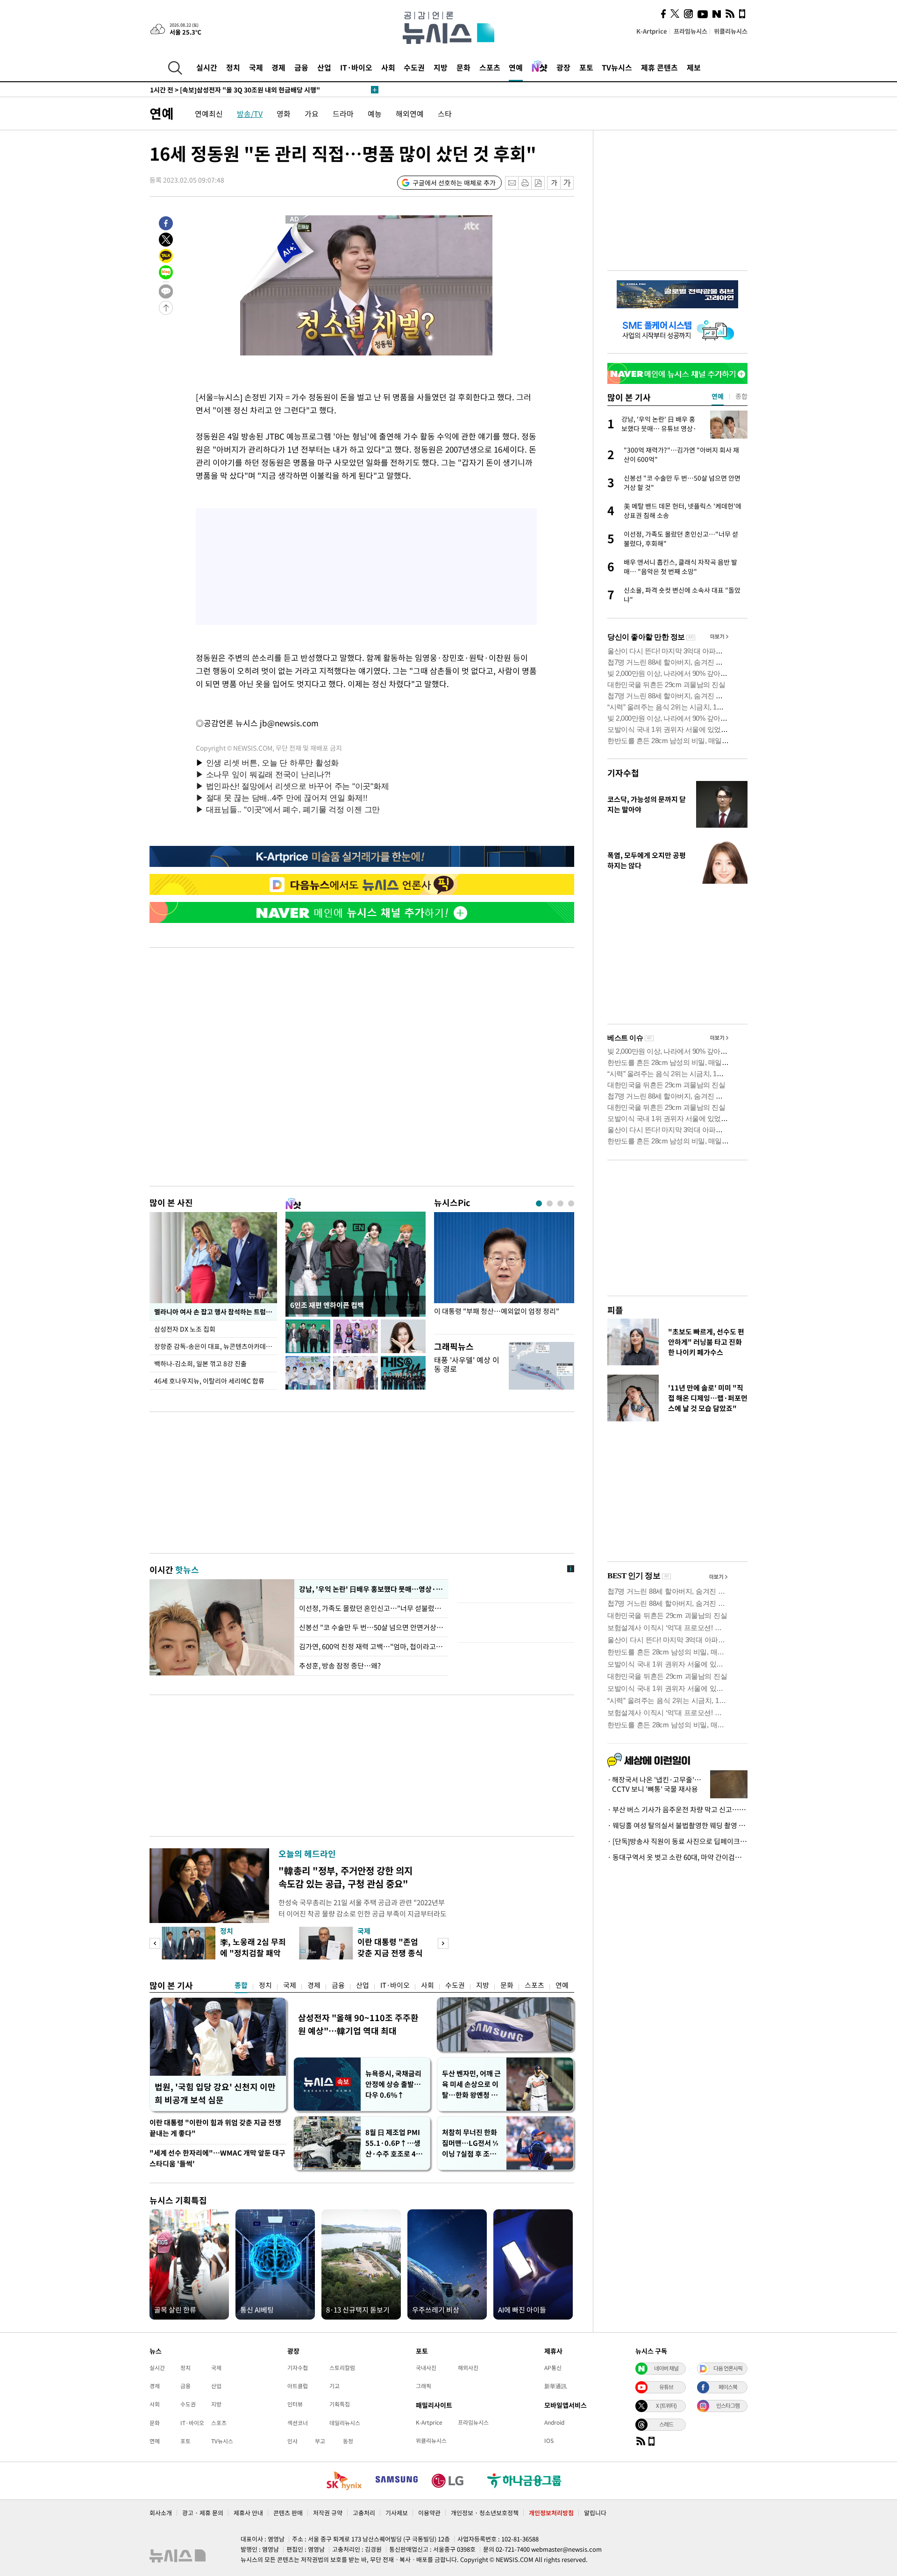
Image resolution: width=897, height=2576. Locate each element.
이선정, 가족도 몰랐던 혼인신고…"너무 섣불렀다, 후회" (371, 1608)
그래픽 (424, 2386)
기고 (335, 2386)
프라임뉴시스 (691, 31)
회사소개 (161, 2513)
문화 (463, 67)
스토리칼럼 (342, 2368)
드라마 (343, 114)
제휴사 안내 (248, 2513)
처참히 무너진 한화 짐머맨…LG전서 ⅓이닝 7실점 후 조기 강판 (470, 2143)
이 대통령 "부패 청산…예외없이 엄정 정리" (497, 1311)
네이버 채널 (666, 2368)
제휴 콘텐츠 (659, 67)
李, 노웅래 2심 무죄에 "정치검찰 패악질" (253, 1953)
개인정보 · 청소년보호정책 (485, 2513)
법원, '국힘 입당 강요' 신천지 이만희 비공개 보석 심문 (215, 2093)
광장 (563, 67)
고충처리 (364, 2513)
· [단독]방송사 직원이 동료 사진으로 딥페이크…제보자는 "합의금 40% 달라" (677, 1841)
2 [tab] (550, 1203)
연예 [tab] (718, 396)
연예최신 (209, 114)
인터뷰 (295, 2404)
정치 (233, 67)
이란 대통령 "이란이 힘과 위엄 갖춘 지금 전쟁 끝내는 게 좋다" (215, 2128)
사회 (388, 67)
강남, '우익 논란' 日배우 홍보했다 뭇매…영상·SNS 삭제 (371, 1589)
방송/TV (250, 114)
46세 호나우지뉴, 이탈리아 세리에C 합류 (209, 1381)
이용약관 (429, 2513)
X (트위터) (666, 2406)
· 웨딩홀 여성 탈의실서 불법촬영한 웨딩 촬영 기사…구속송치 (677, 1825)
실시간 (207, 67)
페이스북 (728, 2387)
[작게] (554, 183)
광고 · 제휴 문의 (203, 2513)
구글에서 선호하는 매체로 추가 (454, 183)
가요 (312, 114)
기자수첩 (623, 773)
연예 (516, 67)
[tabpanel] (504, 1271)
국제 (256, 67)
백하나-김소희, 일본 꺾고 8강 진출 (200, 1363)
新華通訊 (555, 2386)
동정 (348, 2441)
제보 (694, 67)
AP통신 (553, 2368)
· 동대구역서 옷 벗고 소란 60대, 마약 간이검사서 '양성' (677, 1857)
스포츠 (490, 67)
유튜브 (666, 2387)
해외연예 (410, 114)
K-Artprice (652, 31)
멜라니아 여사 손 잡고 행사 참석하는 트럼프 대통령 (216, 1312)
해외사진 (468, 2368)
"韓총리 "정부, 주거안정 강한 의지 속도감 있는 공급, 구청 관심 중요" (345, 1877)
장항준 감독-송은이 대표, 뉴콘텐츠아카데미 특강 (216, 1346)
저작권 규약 (328, 2513)
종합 (241, 1985)
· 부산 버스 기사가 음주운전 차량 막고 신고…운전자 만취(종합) (677, 1810)
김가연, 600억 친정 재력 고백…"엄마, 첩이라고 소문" (371, 1646)
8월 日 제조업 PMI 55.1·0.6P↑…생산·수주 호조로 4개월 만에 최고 (394, 2143)
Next (443, 1943)
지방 (441, 67)
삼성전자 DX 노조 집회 (185, 1329)
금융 (301, 67)
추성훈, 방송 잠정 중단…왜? (340, 1666)
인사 (292, 2441)
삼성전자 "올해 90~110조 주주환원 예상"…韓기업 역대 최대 (358, 2024)
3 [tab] (560, 1203)
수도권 (414, 67)
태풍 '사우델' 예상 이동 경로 (467, 1364)
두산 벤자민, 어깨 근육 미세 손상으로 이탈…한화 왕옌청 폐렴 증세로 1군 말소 (471, 2084)
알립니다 (595, 2513)
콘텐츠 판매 (288, 2513)
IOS (549, 2441)
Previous (155, 1943)
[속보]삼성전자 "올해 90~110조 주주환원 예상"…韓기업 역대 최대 (257, 90)
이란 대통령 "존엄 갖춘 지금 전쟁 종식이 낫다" (390, 1953)
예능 (375, 114)
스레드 (666, 2424)
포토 (586, 67)
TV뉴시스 (617, 67)
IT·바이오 (356, 67)
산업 (324, 67)
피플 (615, 1310)
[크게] (567, 183)
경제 (278, 67)
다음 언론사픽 (728, 2368)
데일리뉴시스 (345, 2423)
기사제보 (397, 2513)
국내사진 (426, 2368)
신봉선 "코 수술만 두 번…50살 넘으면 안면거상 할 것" (371, 1627)
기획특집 (340, 2404)
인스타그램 (728, 2406)
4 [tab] (571, 1203)
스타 (445, 114)
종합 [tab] (741, 396)
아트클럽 (298, 2386)
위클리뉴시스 (731, 31)
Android (554, 2422)
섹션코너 (298, 2423)
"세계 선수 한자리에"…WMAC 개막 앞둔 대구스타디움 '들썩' (217, 2158)
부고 (320, 2441)
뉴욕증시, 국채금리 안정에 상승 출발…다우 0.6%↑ (393, 2084)
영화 (284, 114)
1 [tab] (539, 1203)
